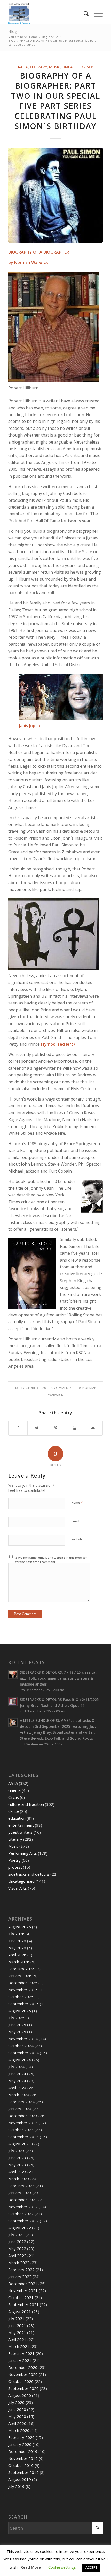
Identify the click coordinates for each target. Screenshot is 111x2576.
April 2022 (17, 2256)
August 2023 (20, 2144)
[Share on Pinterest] (56, 1428)
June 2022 (17, 2242)
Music (55, 67)
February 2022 (21, 2270)
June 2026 (17, 1941)
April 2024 (17, 2088)
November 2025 (23, 1990)
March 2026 (19, 1962)
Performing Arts (23, 1853)
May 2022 (17, 2249)
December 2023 (23, 2116)
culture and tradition (26, 1804)
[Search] (84, 13)
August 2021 (20, 2311)
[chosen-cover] (55, 195)
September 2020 (23, 2388)
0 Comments (62, 1388)
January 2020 (20, 2444)
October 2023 (21, 2130)
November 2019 (23, 2458)
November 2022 (23, 2207)
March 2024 (19, 2095)
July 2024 (16, 2067)
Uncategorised (78, 67)
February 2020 (21, 2437)
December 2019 (23, 2451)
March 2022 (19, 2263)
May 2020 (17, 2416)
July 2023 (16, 2151)
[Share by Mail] (93, 1428)
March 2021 (19, 2346)
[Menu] (96, 13)
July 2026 (16, 1934)
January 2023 (20, 2193)
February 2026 (21, 1969)
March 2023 (19, 2179)
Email (77, 1521)
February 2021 (21, 2353)
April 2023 (17, 2172)
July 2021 (16, 2318)
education (17, 1818)
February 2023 (21, 2186)
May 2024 (17, 2081)
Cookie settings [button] (62, 2567)
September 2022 (23, 2221)
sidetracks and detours (29, 1874)
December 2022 (23, 2200)
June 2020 (17, 2409)
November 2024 (23, 2039)
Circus (14, 1797)
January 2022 (20, 2277)
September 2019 (23, 2472)
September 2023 (23, 2137)
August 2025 (20, 2011)
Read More (31, 2567)
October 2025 (21, 1997)
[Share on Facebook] (18, 1428)
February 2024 (21, 2102)
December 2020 (23, 2367)
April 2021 (17, 2339)
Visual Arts (18, 1888)
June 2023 (17, 2158)
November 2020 (23, 2374)
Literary (38, 67)
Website (77, 1539)
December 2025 (23, 1983)
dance (14, 1811)
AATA (23, 67)
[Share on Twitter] (37, 1428)
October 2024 (21, 2046)
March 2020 (19, 2430)
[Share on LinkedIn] (74, 1428)
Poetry (14, 1860)
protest (15, 1867)
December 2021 (23, 2284)
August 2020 (20, 2395)
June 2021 (17, 2325)
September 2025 (23, 2004)
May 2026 (17, 1948)
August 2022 (20, 2228)
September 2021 (23, 2304)
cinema (14, 1790)
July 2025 (16, 2018)
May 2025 (17, 2032)
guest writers (20, 1832)
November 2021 (23, 2290)
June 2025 (17, 2025)
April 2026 (17, 1955)
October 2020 (21, 2381)
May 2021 (17, 2332)
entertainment (21, 1825)
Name (77, 1502)
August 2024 (20, 2060)
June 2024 (17, 2074)
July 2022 (16, 2235)
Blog (13, 31)
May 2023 (17, 2165)
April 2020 (17, 2423)
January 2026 (20, 1976)
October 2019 (21, 2465)
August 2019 (20, 2479)
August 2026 (20, 1927)
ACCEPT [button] (91, 2567)
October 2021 (21, 2297)
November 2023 (23, 2123)
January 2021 (20, 2360)
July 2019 (16, 2486)
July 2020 (16, 2402)
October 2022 (21, 2214)
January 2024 (20, 2109)
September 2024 (23, 2053)
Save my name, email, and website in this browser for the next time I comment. (51, 1560)
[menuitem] (84, 13)
